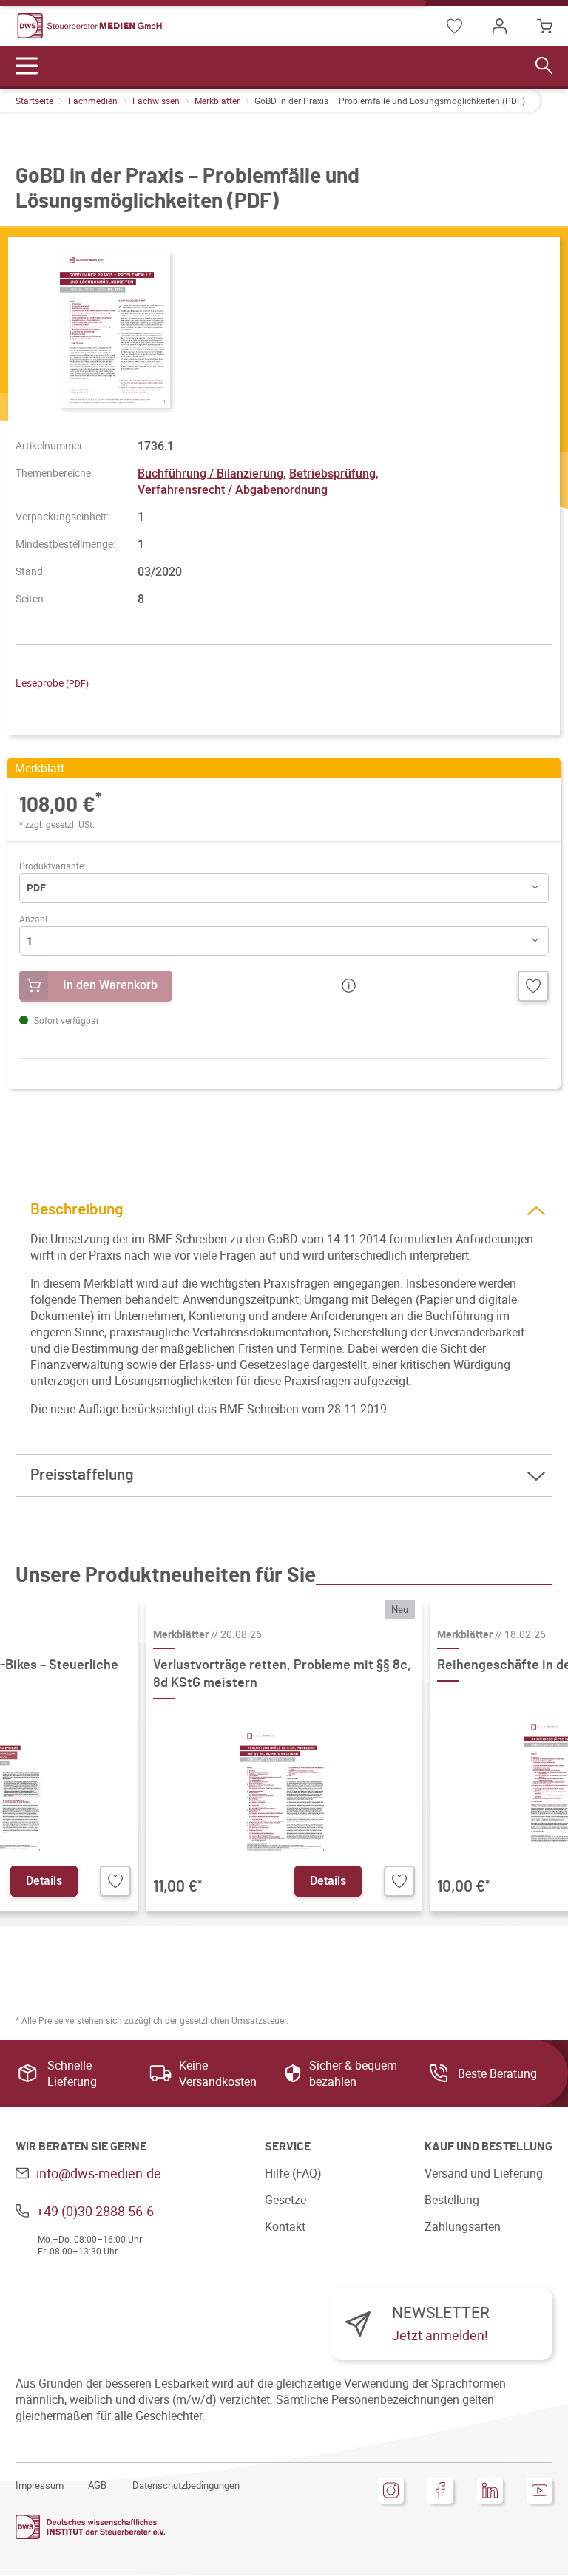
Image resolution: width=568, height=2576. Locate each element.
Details (44, 1880)
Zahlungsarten (463, 2226)
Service (288, 2147)
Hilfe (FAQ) (293, 2173)
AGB (97, 2485)
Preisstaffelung (82, 1475)
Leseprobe (52, 683)
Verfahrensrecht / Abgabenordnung (233, 489)
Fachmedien (93, 101)
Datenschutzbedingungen (186, 2485)
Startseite (34, 101)
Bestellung (452, 2200)
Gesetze (285, 2200)
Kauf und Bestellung (488, 2147)
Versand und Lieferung (484, 2173)
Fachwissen (156, 101)
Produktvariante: (53, 866)
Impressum (40, 2485)
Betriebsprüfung (332, 473)
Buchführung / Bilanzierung (210, 473)
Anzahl (33, 919)
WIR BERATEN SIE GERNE (81, 2147)
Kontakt (285, 2226)
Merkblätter (217, 101)
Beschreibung (77, 1210)
